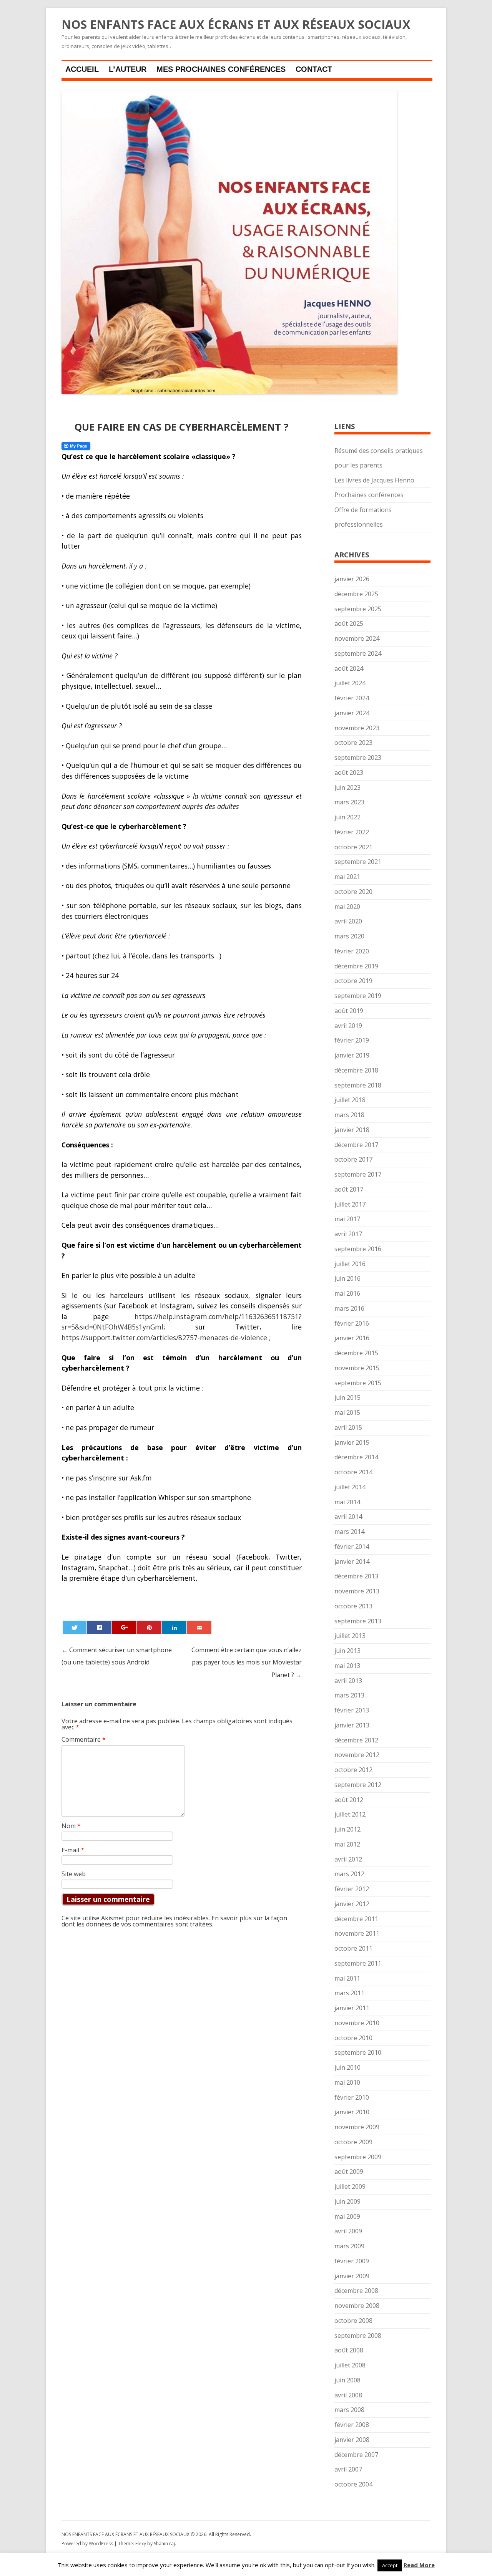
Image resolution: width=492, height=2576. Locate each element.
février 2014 (352, 1547)
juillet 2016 (350, 1264)
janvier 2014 (352, 1562)
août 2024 (349, 668)
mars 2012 (349, 1874)
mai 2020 (347, 907)
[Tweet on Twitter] (75, 1627)
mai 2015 (347, 1412)
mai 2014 (347, 1502)
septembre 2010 (358, 2052)
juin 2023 (347, 787)
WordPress (101, 2544)
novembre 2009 (357, 2127)
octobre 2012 (353, 1770)
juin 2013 (347, 1651)
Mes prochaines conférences (221, 69)
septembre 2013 (358, 1621)
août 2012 (349, 1800)
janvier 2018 (352, 1130)
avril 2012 (348, 1859)
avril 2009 (348, 2231)
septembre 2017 (358, 1174)
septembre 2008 (358, 2336)
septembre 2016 (358, 1249)
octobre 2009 (353, 2142)
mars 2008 (349, 2410)
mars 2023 (349, 802)
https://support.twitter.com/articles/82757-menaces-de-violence (164, 1338)
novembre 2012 (357, 1755)
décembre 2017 (356, 1145)
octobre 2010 (353, 2038)
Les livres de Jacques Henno (374, 480)
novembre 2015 (357, 1368)
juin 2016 (347, 1278)
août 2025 (349, 623)
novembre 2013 (357, 1591)
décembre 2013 (356, 1576)
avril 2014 (348, 1517)
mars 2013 (349, 1695)
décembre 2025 (356, 594)
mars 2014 (349, 1532)
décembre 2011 (356, 1919)
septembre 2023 (358, 758)
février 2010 (352, 2097)
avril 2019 (348, 1026)
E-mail (73, 1850)
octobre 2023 (353, 743)
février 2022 (352, 832)
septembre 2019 (358, 996)
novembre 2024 (357, 638)
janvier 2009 (352, 2276)
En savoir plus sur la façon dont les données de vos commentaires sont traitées (174, 1921)
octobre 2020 (353, 892)
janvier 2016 (352, 1338)
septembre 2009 (358, 2157)
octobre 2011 (353, 1948)
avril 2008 (348, 2395)
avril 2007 (348, 2469)
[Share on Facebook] (99, 1627)
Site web (74, 1874)
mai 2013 (347, 1666)
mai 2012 (347, 1844)
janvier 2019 (352, 1055)
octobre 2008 (353, 2321)
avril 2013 (348, 1681)
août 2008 (349, 2350)
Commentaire (84, 1739)
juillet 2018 (350, 1100)
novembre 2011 (357, 1933)
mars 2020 (349, 936)
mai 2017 (347, 1219)
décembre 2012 (356, 1740)
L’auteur (128, 69)
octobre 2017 (353, 1159)
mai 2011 (347, 1978)
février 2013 (352, 1710)
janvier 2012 (352, 1904)
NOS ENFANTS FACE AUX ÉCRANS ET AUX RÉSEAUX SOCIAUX (236, 25)
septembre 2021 (358, 862)
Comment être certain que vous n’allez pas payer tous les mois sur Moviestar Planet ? (247, 1662)
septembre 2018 (358, 1085)
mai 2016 (347, 1293)
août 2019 (349, 1011)
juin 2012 (347, 1829)
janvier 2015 (352, 1442)
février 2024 (352, 698)
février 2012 (352, 1889)
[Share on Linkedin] (174, 1627)
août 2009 (349, 2172)
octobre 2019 (353, 981)
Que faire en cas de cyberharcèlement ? (181, 427)
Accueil (82, 69)
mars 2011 (349, 1993)
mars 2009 (349, 2246)
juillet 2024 (350, 683)
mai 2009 (347, 2216)
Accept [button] (390, 2565)
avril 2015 (348, 1427)
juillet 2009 (350, 2186)
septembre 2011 (358, 1963)
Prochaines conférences (369, 495)
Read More (419, 2565)
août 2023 (349, 772)
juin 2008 (347, 2380)
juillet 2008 (350, 2365)
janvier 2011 (352, 2008)
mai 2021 (347, 877)
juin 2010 (347, 2067)
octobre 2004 (353, 2484)
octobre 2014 (353, 1472)
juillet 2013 (350, 1636)
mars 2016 (349, 1308)
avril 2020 (348, 921)
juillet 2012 (350, 1814)
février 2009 (352, 2261)
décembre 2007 (356, 2455)
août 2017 (349, 1189)
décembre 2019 (356, 966)
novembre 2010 (357, 2023)
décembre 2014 (356, 1457)
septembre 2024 (358, 653)
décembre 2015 (356, 1353)
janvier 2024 (352, 713)
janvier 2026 (352, 579)
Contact (314, 69)
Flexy (141, 2544)
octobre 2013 (353, 1606)
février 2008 (352, 2425)
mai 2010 (347, 2082)
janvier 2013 (352, 1725)
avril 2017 (348, 1234)
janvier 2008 (352, 2440)
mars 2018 (349, 1115)
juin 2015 (347, 1397)
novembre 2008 (357, 2306)
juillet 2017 (350, 1204)
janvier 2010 (352, 2112)
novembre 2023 (357, 728)
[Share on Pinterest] (149, 1627)
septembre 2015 (358, 1383)
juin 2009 (347, 2201)
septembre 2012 (358, 1785)
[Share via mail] (199, 1627)
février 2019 (352, 1040)
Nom (71, 1826)
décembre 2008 (356, 2291)
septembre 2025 (358, 609)
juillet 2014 (350, 1487)
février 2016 (352, 1323)
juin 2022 (347, 817)
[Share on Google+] (124, 1627)
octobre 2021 (353, 847)
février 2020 (352, 951)
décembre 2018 (356, 1070)
